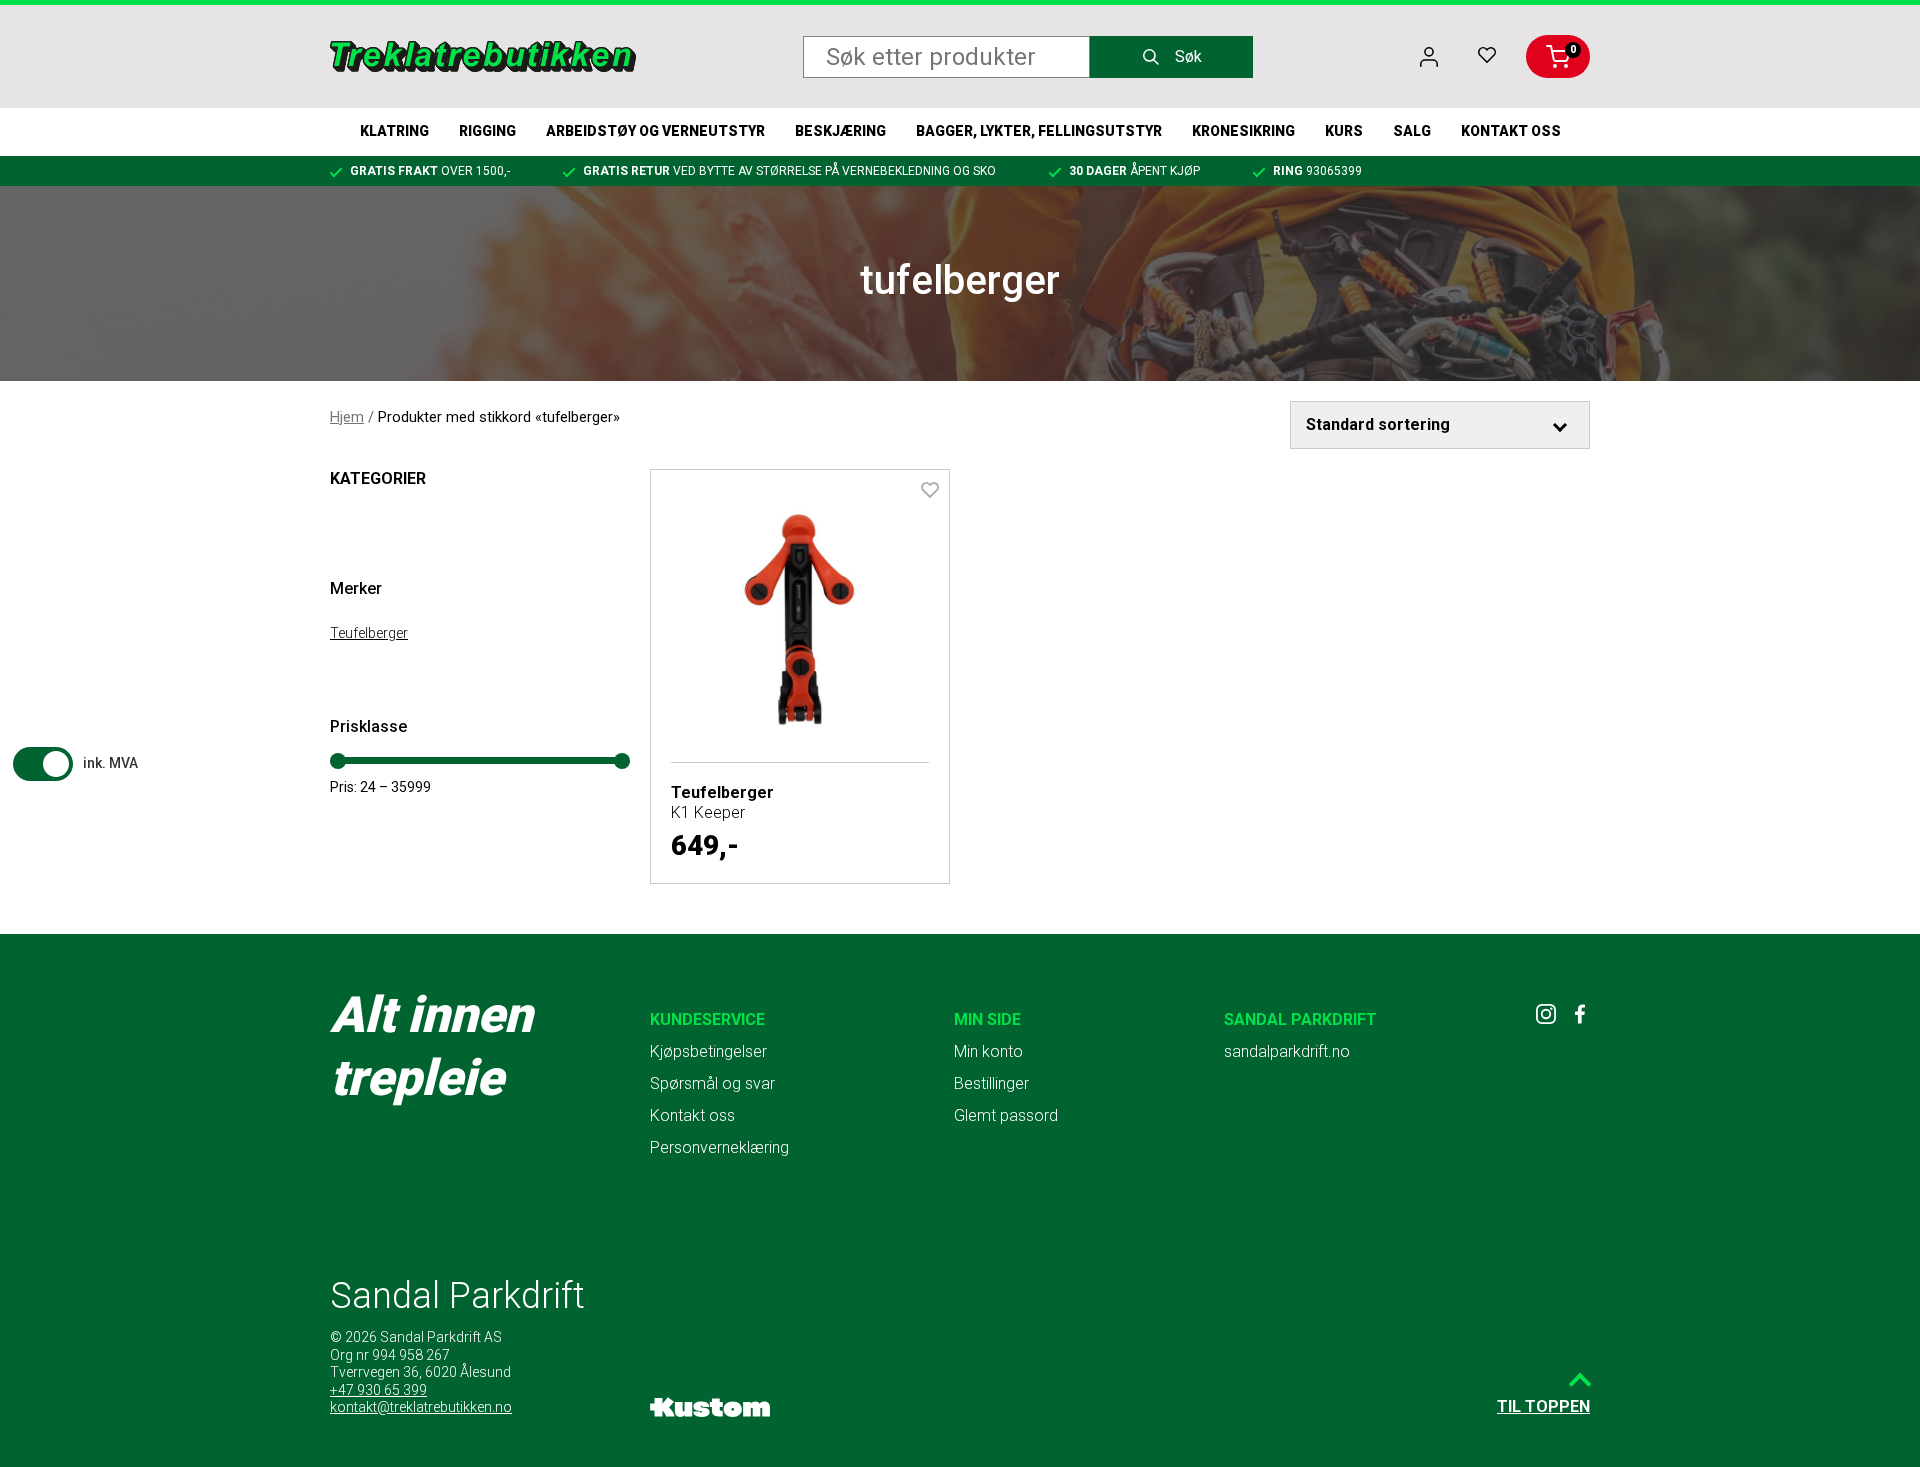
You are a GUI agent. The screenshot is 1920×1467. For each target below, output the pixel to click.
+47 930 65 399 (378, 1390)
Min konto (988, 1051)
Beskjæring (840, 131)
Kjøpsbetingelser (708, 1051)
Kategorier (378, 478)
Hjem (347, 417)
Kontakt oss (1511, 131)
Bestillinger (991, 1083)
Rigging (487, 131)
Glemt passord (1006, 1115)
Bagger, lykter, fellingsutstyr (1039, 131)
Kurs (1344, 131)
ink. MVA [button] (110, 763)
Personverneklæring (719, 1147)
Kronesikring (1243, 131)
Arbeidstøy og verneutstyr (655, 131)
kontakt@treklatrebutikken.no (421, 1407)
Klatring (394, 131)
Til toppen (1543, 1406)
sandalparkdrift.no (1287, 1051)
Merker (356, 588)
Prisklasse (368, 726)
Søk (1188, 56)
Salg (1412, 131)
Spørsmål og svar (712, 1083)
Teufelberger (369, 633)
